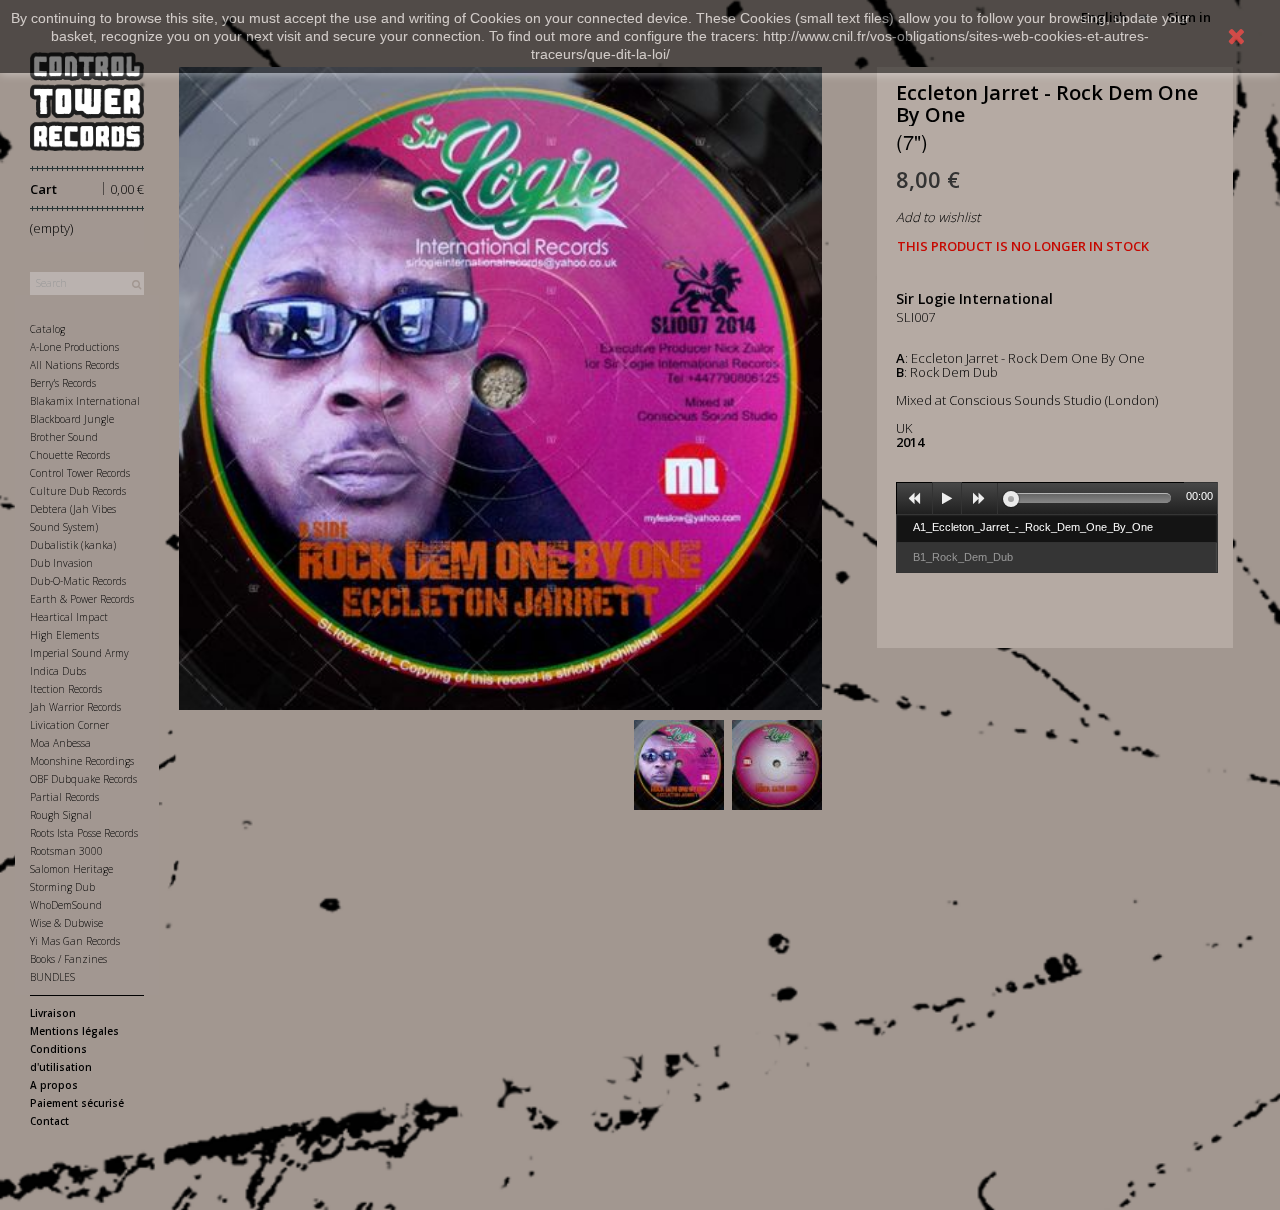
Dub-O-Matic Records (78, 581)
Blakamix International (85, 401)
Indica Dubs (58, 671)
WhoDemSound (66, 905)
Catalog (47, 329)
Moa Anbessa (60, 743)
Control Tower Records (80, 473)
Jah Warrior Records (75, 707)
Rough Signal (61, 815)
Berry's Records (63, 383)
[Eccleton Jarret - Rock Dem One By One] (679, 765)
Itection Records (66, 689)
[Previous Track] (915, 499)
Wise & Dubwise (66, 923)
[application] (1057, 498)
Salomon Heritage (71, 869)
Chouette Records (70, 455)
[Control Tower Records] (87, 101)
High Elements (64, 635)
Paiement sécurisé (77, 1103)
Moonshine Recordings (82, 761)
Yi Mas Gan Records (75, 941)
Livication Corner (69, 725)
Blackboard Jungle (72, 419)
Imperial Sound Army (79, 653)
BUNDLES (52, 977)
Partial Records (64, 797)
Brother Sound (64, 437)
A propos (54, 1085)
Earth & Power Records (82, 599)
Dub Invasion (61, 563)
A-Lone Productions (74, 347)
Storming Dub (62, 887)
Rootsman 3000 (66, 851)
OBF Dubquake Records (83, 779)
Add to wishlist (938, 217)
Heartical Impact (69, 617)
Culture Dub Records (78, 491)
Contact (49, 1121)
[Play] (947, 499)
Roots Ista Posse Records (84, 833)
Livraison (53, 1013)
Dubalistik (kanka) (73, 545)
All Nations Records (74, 365)
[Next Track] (980, 499)
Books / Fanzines (68, 959)
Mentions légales (74, 1031)
